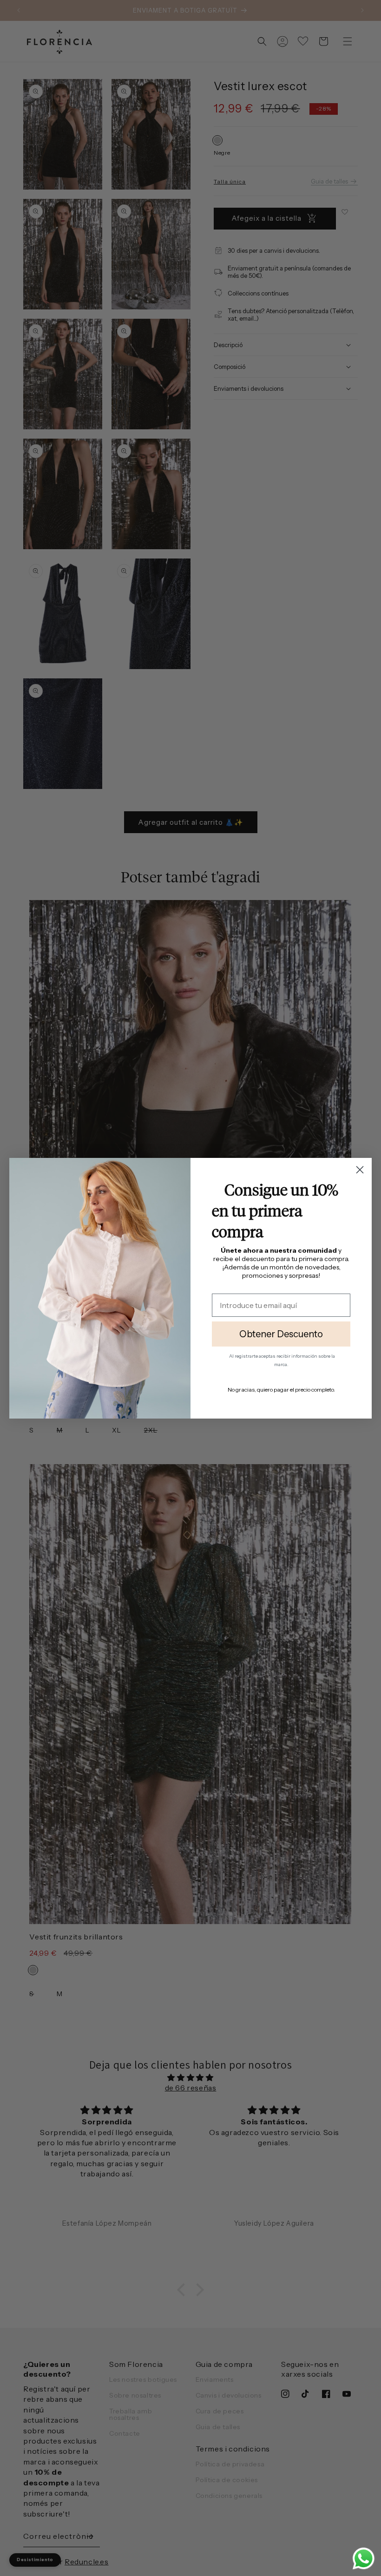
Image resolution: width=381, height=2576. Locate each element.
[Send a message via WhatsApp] (364, 2559)
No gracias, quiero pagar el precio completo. (281, 1390)
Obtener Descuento (281, 1334)
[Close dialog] (360, 1170)
